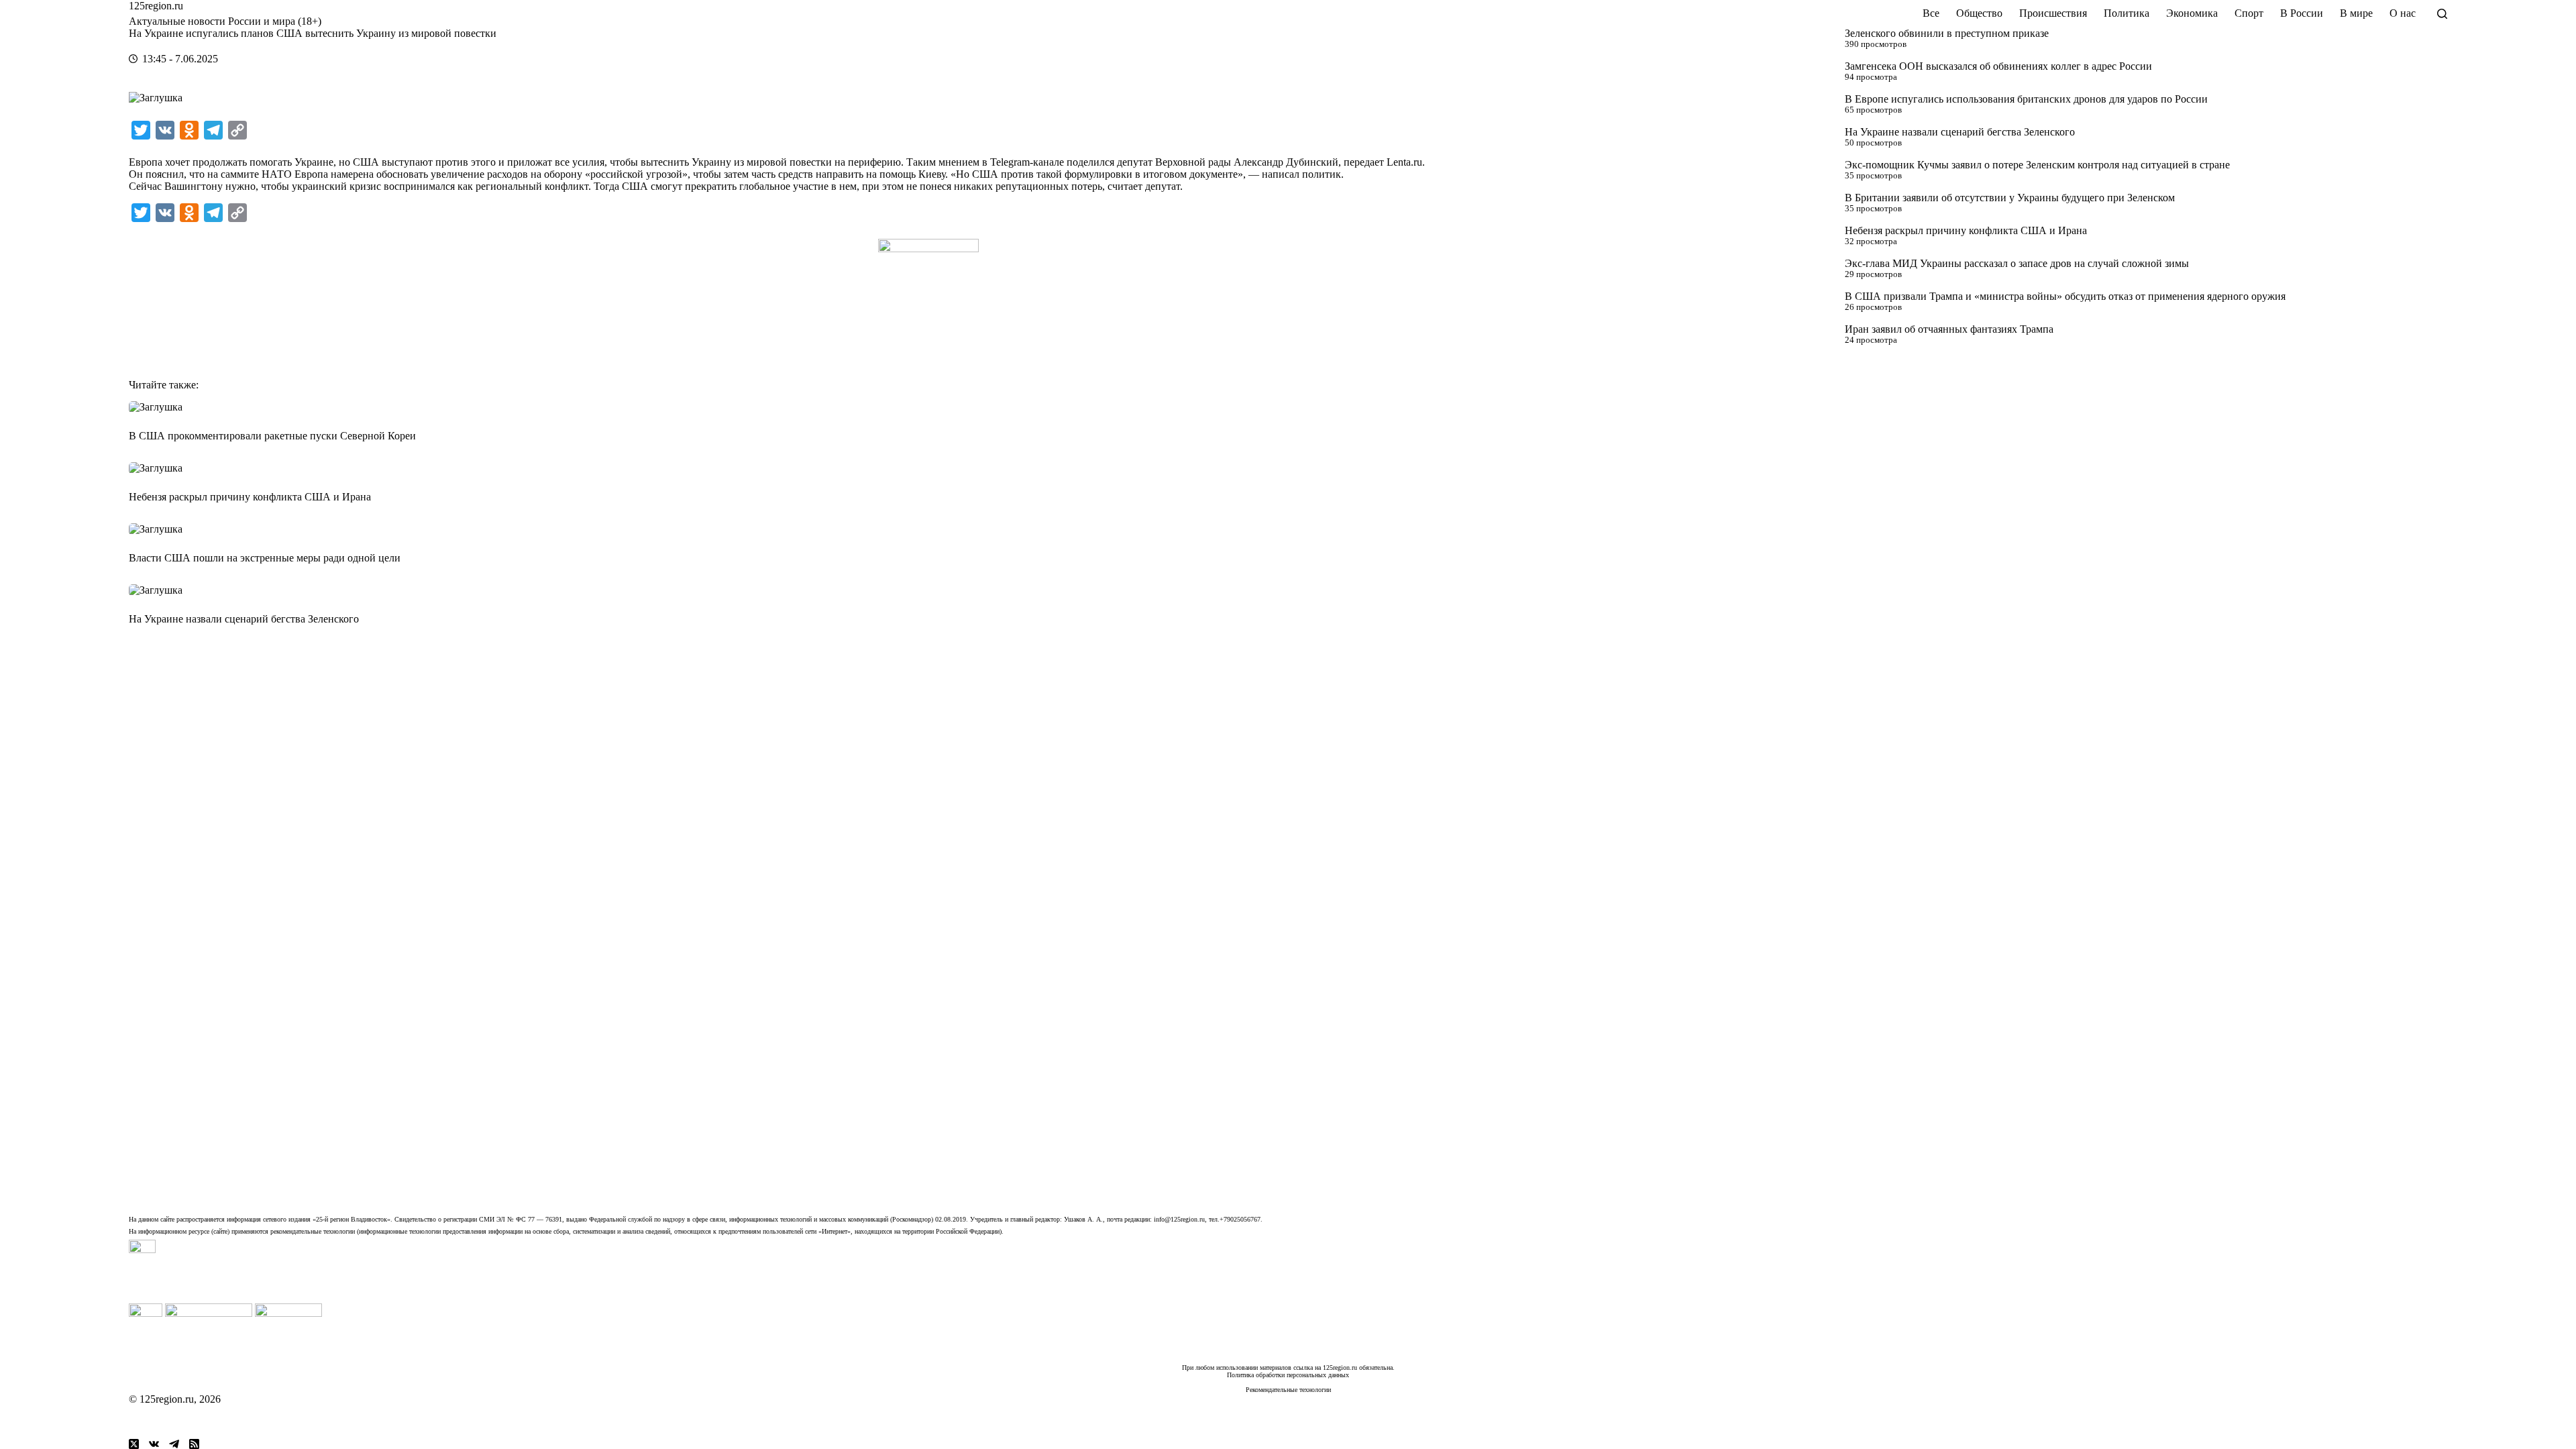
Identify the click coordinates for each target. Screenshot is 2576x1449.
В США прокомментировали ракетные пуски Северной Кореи (272, 436)
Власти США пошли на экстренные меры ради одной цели (265, 558)
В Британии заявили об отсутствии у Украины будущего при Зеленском (2010, 198)
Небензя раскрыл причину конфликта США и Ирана (1966, 230)
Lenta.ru (1404, 162)
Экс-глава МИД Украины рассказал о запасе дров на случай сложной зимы (2017, 263)
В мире (2356, 13)
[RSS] (194, 1444)
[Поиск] (2442, 14)
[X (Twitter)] (134, 1444)
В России (2302, 13)
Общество (1979, 13)
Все (1931, 13)
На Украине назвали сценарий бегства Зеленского (1960, 132)
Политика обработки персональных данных (1288, 1375)
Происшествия (2053, 13)
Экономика (2192, 13)
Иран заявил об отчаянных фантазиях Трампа (1949, 329)
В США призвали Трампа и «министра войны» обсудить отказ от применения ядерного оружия (2065, 296)
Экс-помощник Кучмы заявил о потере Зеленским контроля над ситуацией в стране (2037, 165)
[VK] (154, 1444)
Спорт (2249, 13)
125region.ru (156, 6)
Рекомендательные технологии (1288, 1390)
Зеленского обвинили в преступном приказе (1947, 33)
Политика (2127, 13)
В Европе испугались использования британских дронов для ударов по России (2026, 99)
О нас (2403, 13)
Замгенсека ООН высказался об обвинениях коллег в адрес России (1998, 66)
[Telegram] (174, 1444)
